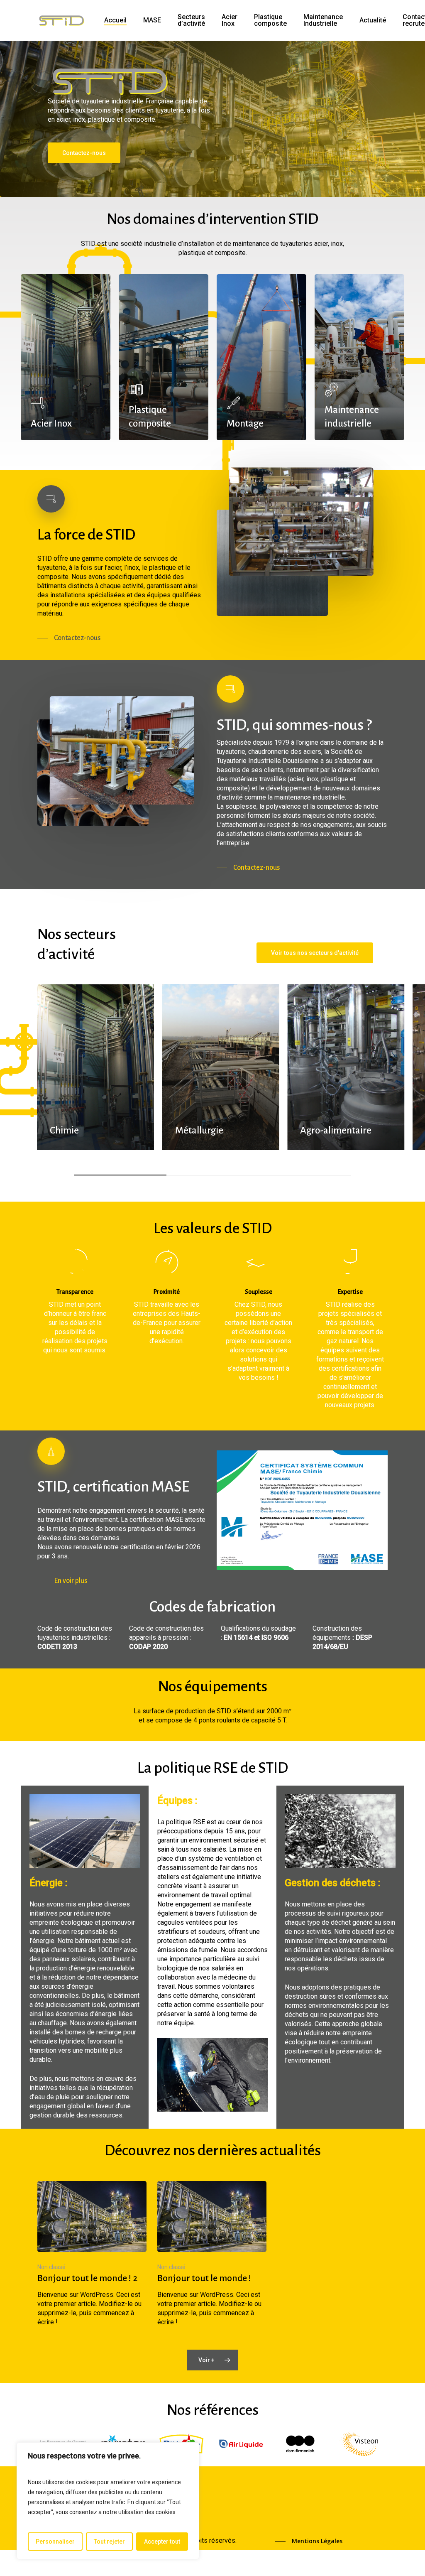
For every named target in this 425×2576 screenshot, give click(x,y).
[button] (84, 153)
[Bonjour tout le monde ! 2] (92, 2254)
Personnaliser (55, 2542)
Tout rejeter (109, 2542)
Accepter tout (162, 2542)
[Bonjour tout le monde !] (212, 2254)
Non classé (51, 2267)
